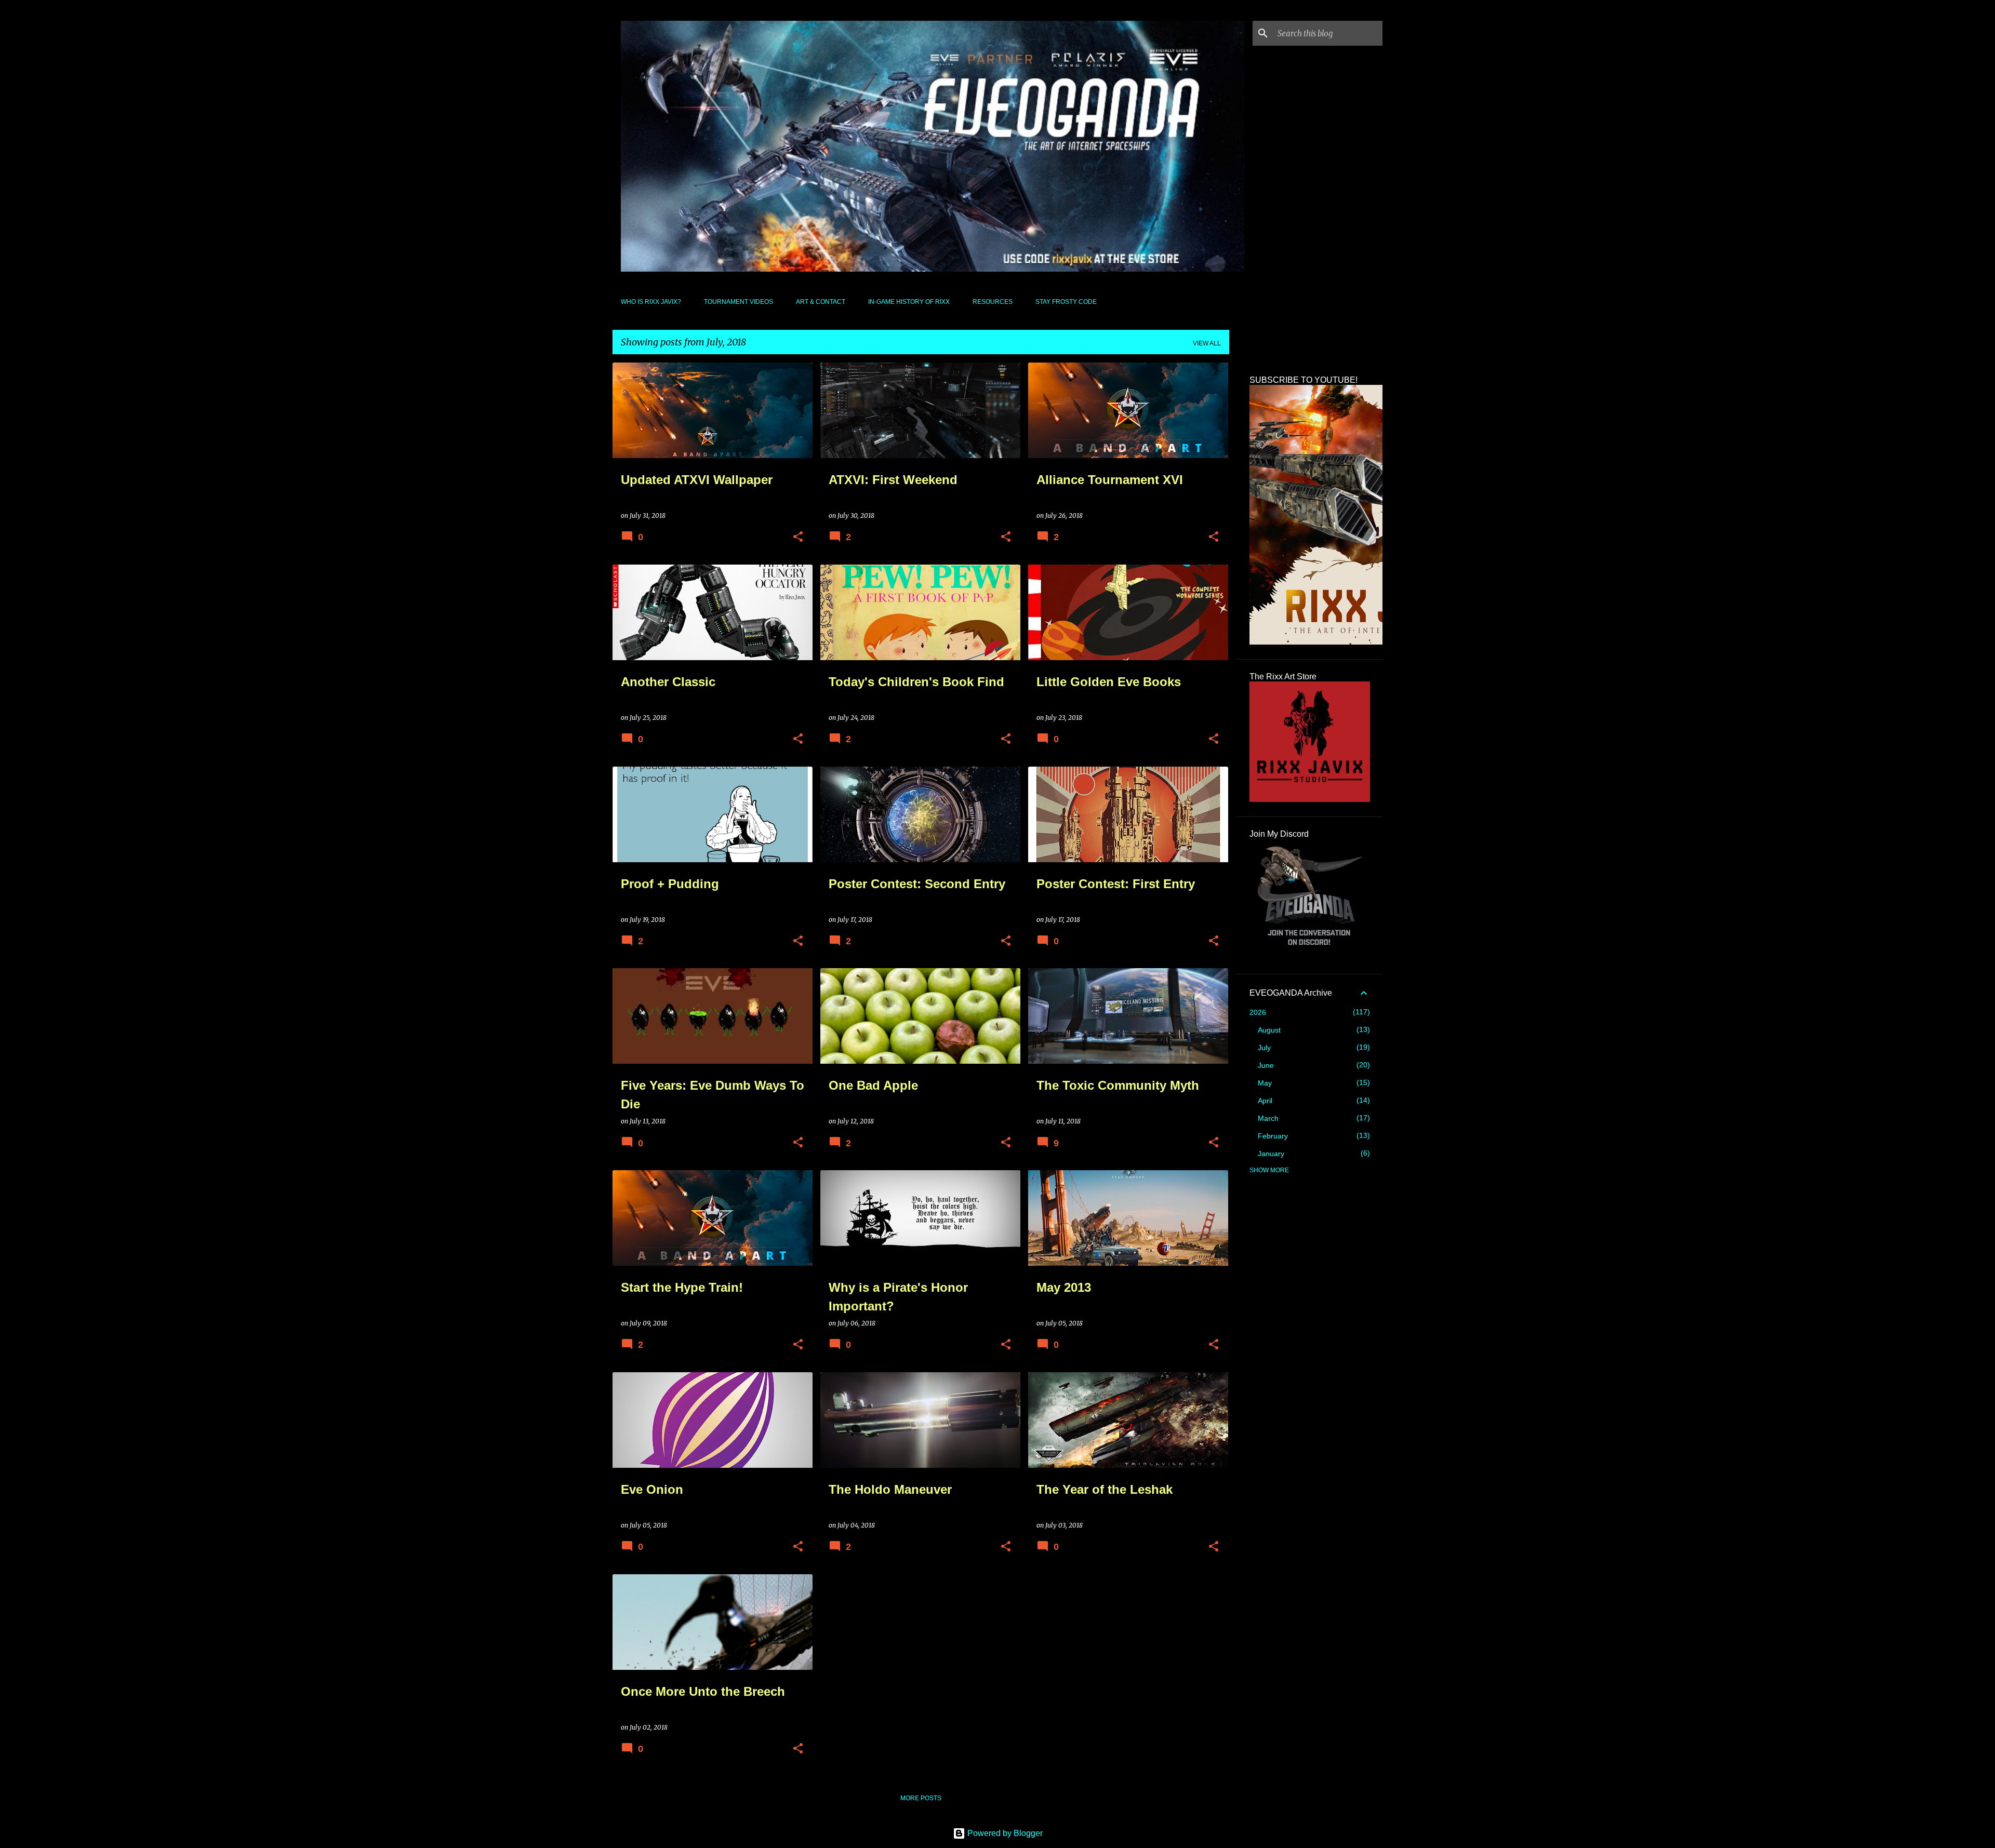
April (1265, 1101)
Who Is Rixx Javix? (651, 302)
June (1266, 1065)
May (1265, 1083)
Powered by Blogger (1004, 1833)
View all (1207, 343)
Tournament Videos (739, 302)
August (1269, 1030)
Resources (993, 302)
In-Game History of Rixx (909, 302)
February (1273, 1136)
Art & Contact (821, 302)
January (1271, 1154)
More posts (921, 1798)
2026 (1258, 1012)
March (1268, 1118)
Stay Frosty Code (1066, 302)
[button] (798, 537)
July (1264, 1048)
